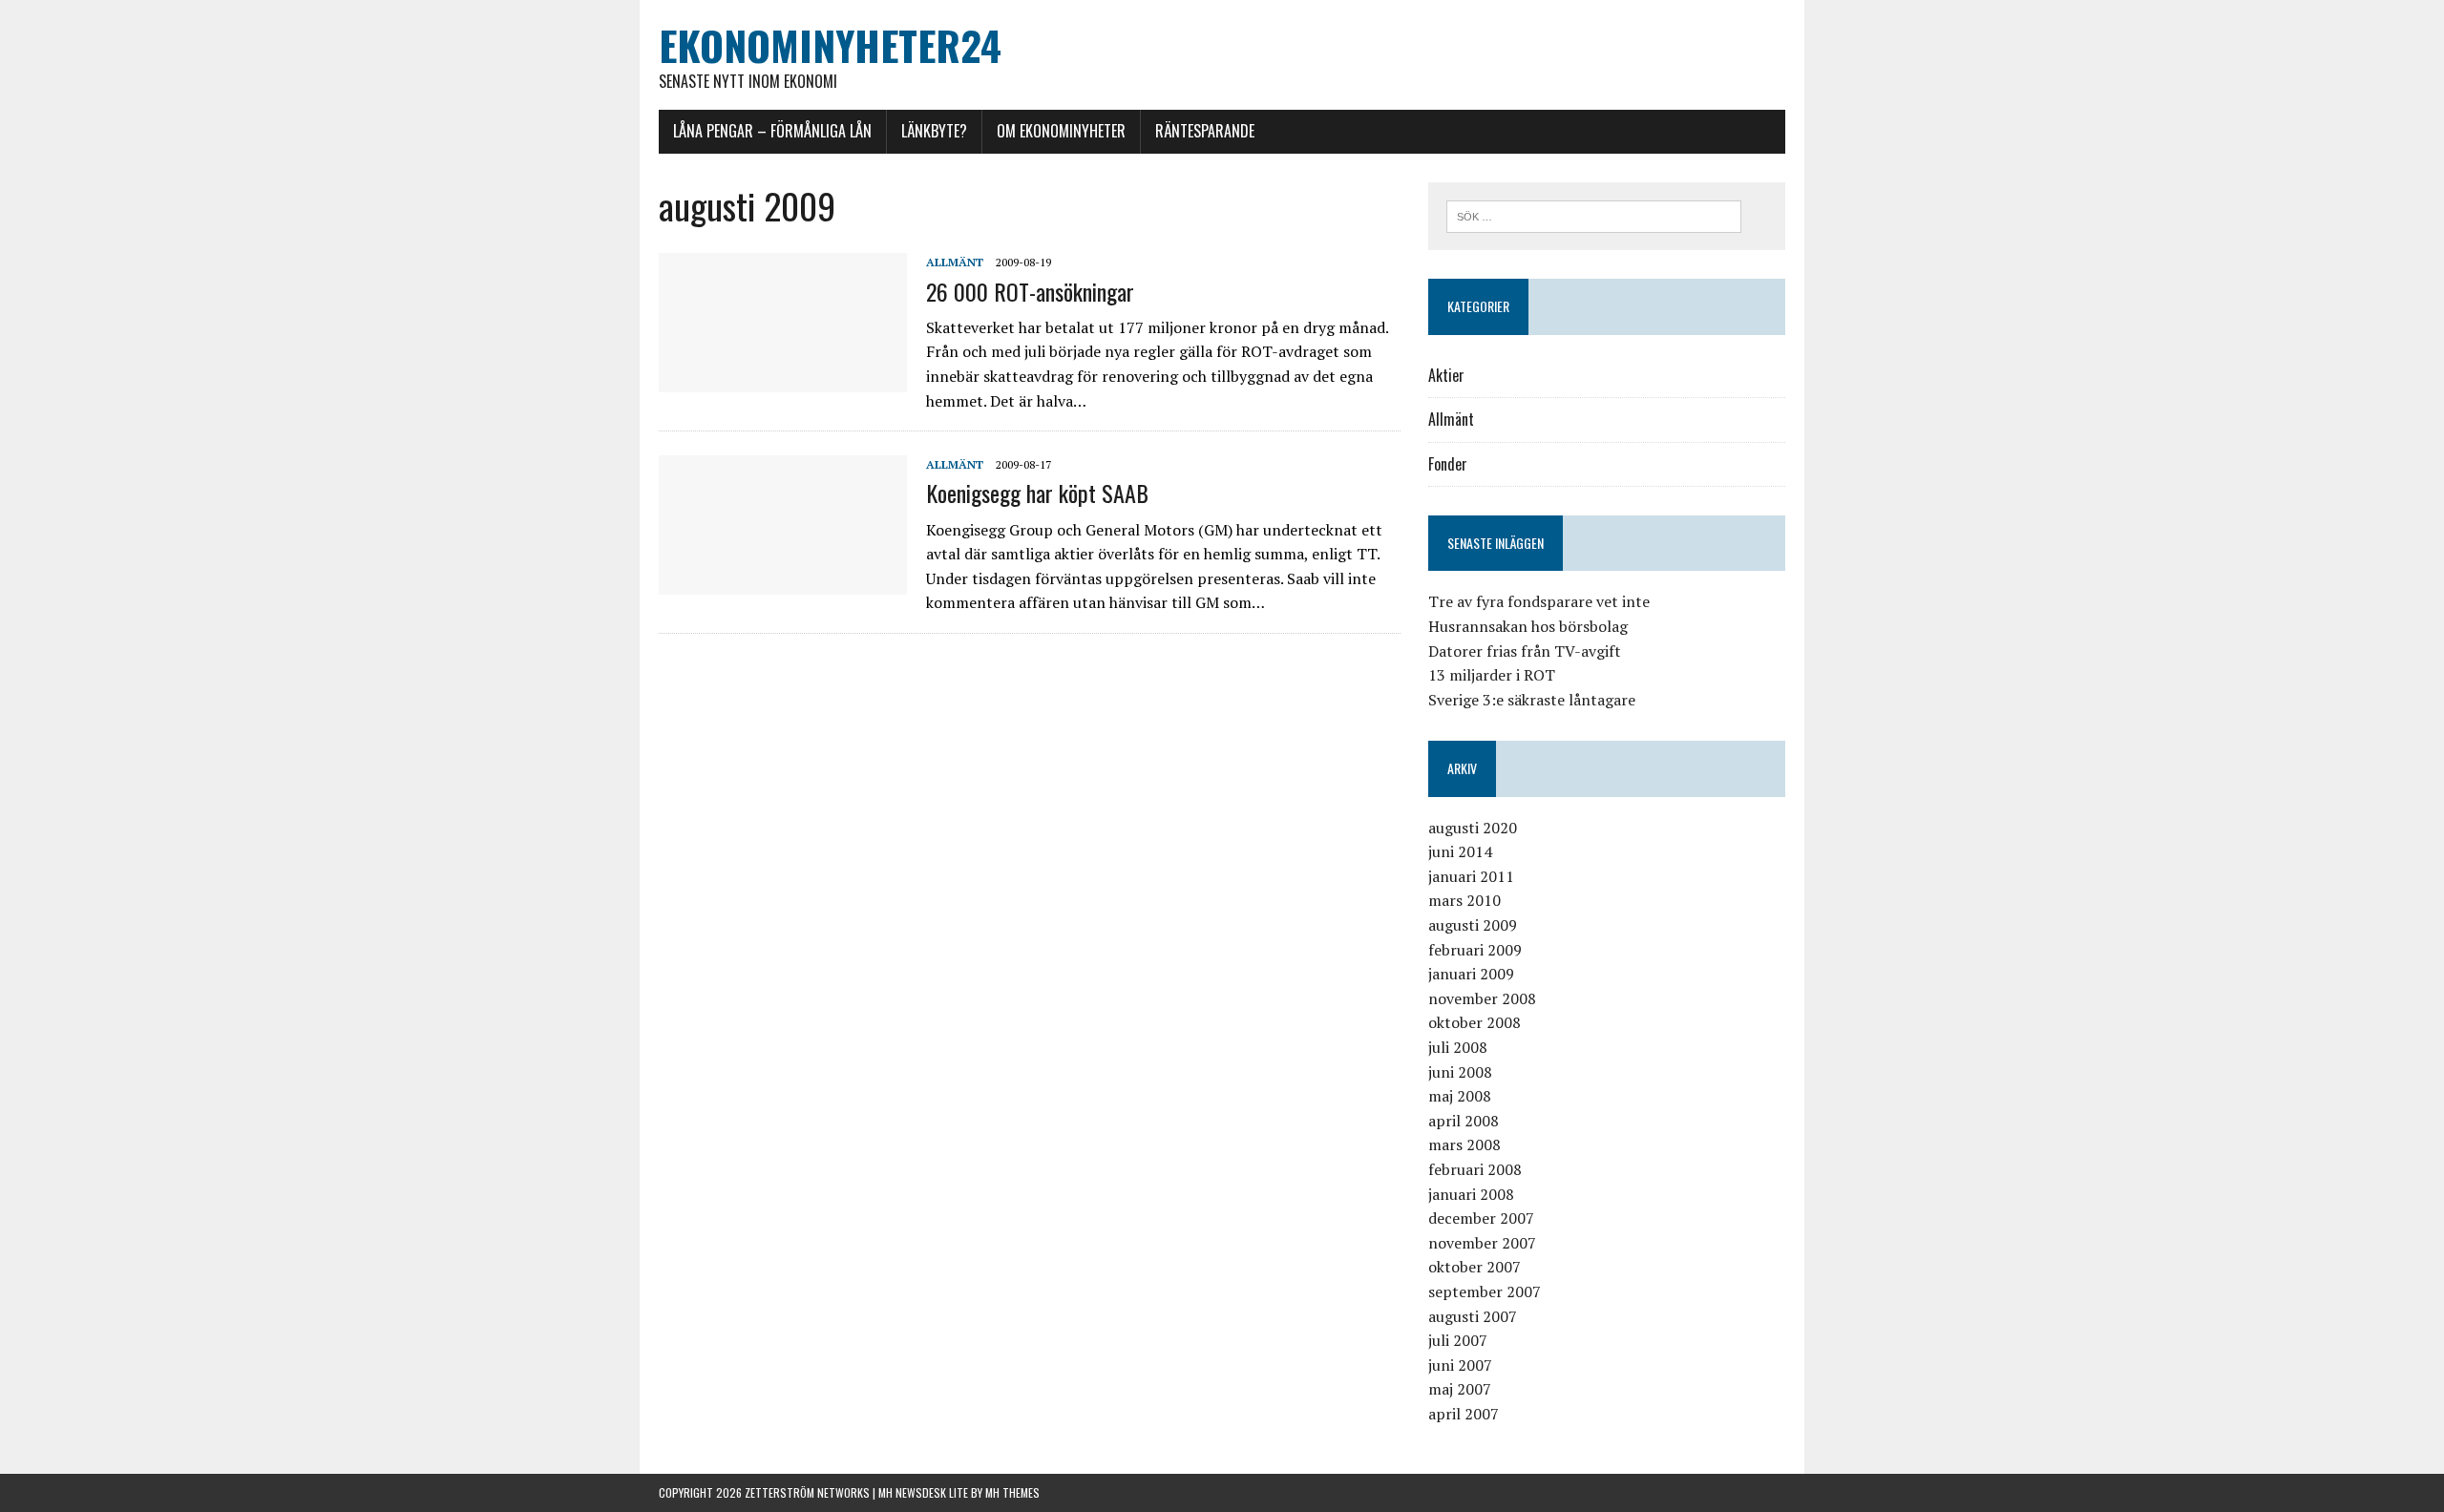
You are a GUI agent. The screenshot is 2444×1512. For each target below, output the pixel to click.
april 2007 (1464, 1414)
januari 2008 (1471, 1194)
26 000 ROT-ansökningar (1030, 291)
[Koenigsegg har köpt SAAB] (783, 582)
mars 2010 (1464, 900)
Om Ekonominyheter (1061, 131)
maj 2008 (1460, 1096)
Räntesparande (1205, 131)
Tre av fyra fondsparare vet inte (1539, 601)
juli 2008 (1458, 1047)
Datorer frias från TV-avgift (1525, 651)
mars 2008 (1464, 1144)
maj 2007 (1460, 1389)
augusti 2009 (1473, 925)
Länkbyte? (934, 131)
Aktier (1446, 375)
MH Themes (1012, 1492)
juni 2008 (1460, 1072)
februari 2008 (1475, 1169)
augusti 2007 (1473, 1316)
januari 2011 (1471, 876)
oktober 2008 (1475, 1022)
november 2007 (1482, 1243)
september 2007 (1485, 1291)
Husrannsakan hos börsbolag (1528, 626)
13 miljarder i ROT (1492, 675)
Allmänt (955, 262)
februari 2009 (1475, 950)
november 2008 (1482, 998)
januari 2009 (1471, 974)
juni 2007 (1460, 1365)
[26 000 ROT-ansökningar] (783, 380)
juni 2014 (1460, 851)
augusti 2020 (1473, 828)
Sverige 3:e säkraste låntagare (1532, 700)
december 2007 (1481, 1218)
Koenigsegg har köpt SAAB (1037, 493)
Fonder (1448, 464)
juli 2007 (1458, 1340)
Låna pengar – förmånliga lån (772, 131)
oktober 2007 (1475, 1267)
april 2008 (1464, 1121)
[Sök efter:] (1594, 215)
